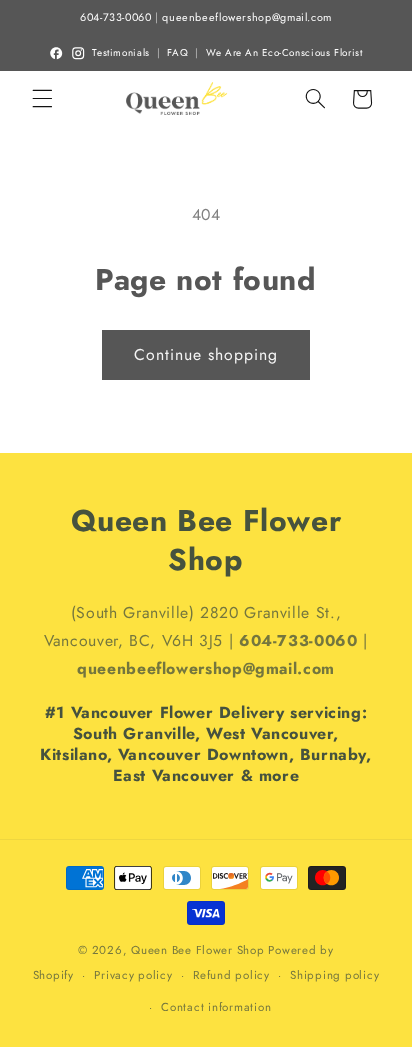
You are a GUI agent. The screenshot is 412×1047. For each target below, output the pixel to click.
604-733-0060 (116, 17)
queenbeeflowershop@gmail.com (247, 17)
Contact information (216, 1007)
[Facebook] (56, 53)
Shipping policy (334, 975)
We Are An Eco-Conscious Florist (284, 53)
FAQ (177, 53)
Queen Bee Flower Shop (197, 950)
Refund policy (231, 975)
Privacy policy (133, 975)
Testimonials (121, 53)
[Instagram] (78, 53)
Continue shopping (206, 354)
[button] (42, 99)
